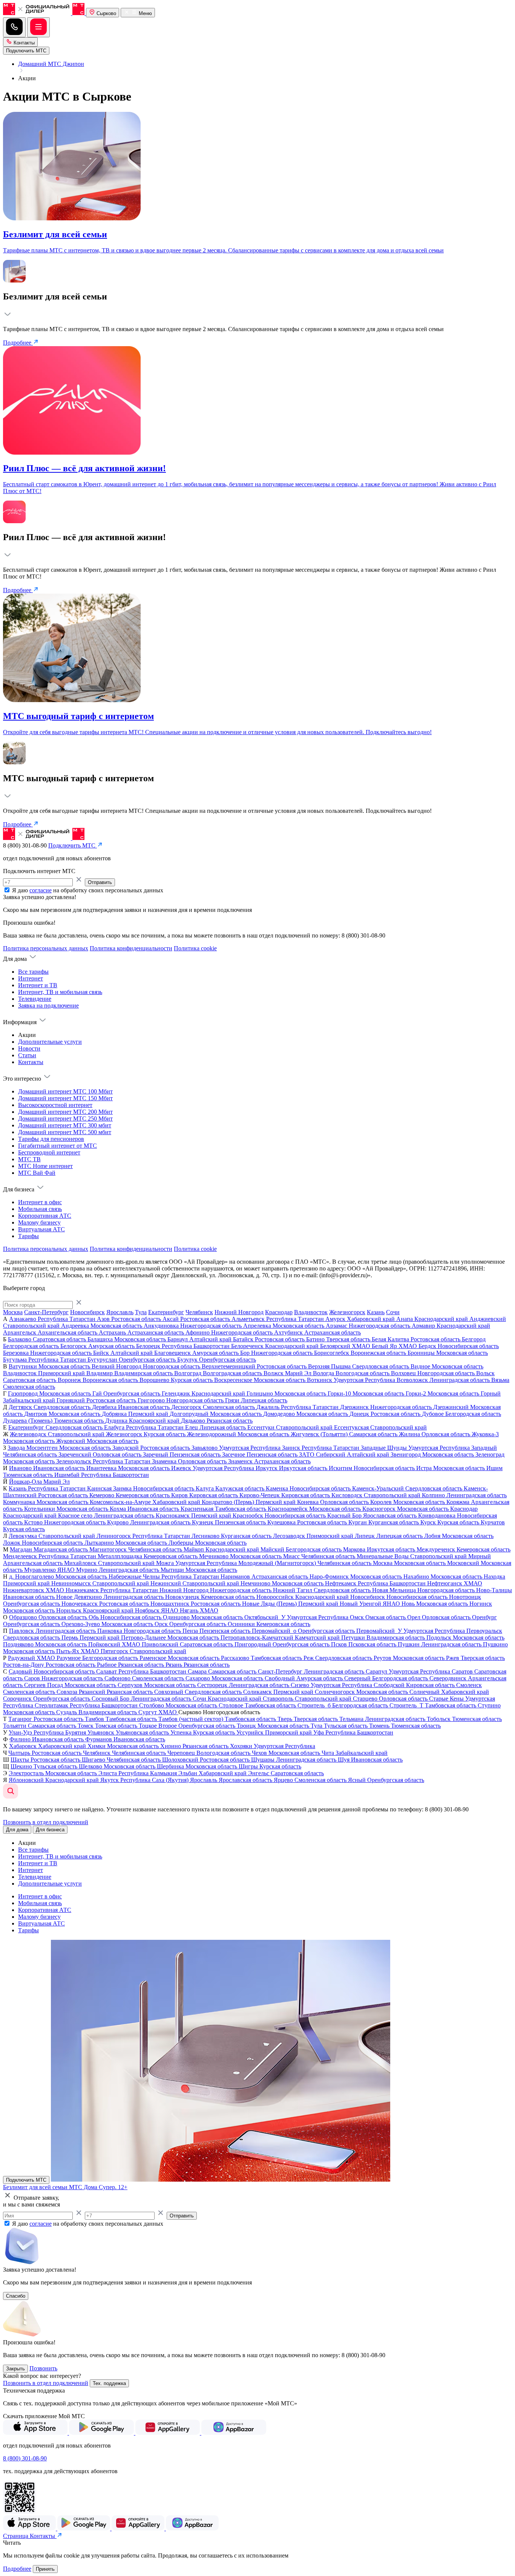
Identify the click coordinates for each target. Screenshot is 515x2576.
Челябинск (199, 1312)
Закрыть (15, 2369)
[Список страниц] (38, 27)
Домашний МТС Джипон (51, 64)
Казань (376, 1312)
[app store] (36, 2433)
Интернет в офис (40, 1202)
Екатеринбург (166, 1312)
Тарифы (28, 1236)
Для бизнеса (50, 1830)
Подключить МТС (26, 2180)
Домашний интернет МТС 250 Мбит (65, 1119)
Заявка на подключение (48, 1006)
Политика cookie (195, 948)
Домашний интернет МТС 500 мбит (65, 1132)
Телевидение (35, 999)
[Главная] (44, 13)
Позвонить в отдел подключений (46, 1822)
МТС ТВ (29, 1159)
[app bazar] (234, 2433)
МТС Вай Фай (37, 1173)
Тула (141, 1312)
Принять (45, 2569)
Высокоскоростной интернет (55, 1105)
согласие (41, 890)
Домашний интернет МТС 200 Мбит (65, 1112)
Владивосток (311, 1312)
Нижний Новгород (239, 1312)
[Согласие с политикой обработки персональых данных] (8, 890)
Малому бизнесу (39, 1222)
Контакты (23, 43)
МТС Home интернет (45, 1166)
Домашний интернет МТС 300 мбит (65, 1125)
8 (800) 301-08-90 (25, 2458)
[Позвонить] (14, 27)
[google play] (102, 2433)
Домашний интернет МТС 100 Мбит (65, 1091)
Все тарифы (33, 972)
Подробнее (18, 343)
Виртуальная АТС (41, 1229)
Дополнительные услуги (50, 1042)
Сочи (393, 1312)
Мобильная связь (40, 1209)
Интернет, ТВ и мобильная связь (60, 992)
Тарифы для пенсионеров (51, 1139)
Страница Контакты (30, 2536)
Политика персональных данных (46, 948)
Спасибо (16, 2296)
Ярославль (120, 1312)
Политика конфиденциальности (131, 948)
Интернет (31, 978)
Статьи (27, 1055)
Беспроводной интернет (49, 1152)
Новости (29, 1048)
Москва (13, 1312)
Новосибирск (87, 1312)
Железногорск (347, 1312)
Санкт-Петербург (46, 1312)
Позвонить (43, 2368)
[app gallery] (168, 2433)
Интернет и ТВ (38, 985)
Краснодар (279, 1312)
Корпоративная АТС (45, 1216)
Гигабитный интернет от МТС (57, 1146)
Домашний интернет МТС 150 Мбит (65, 1098)
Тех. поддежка (109, 2383)
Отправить (100, 882)
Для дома (17, 1830)
